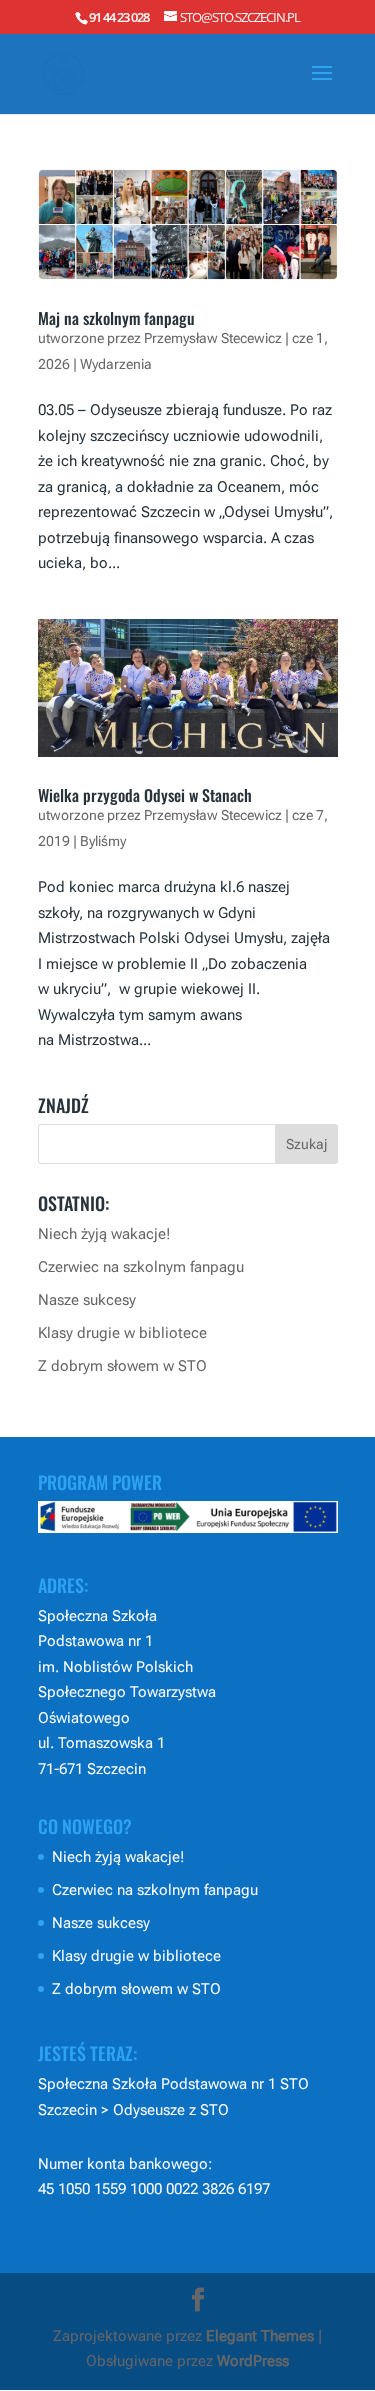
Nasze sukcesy (87, 1300)
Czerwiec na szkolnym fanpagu (141, 1267)
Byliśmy (103, 841)
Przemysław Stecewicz (213, 338)
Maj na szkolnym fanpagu (116, 318)
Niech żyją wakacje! (104, 1234)
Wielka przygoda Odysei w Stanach (145, 795)
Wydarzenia (116, 364)
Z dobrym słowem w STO (122, 1366)
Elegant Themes (260, 2336)
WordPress (253, 2361)
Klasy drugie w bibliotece (122, 1333)
